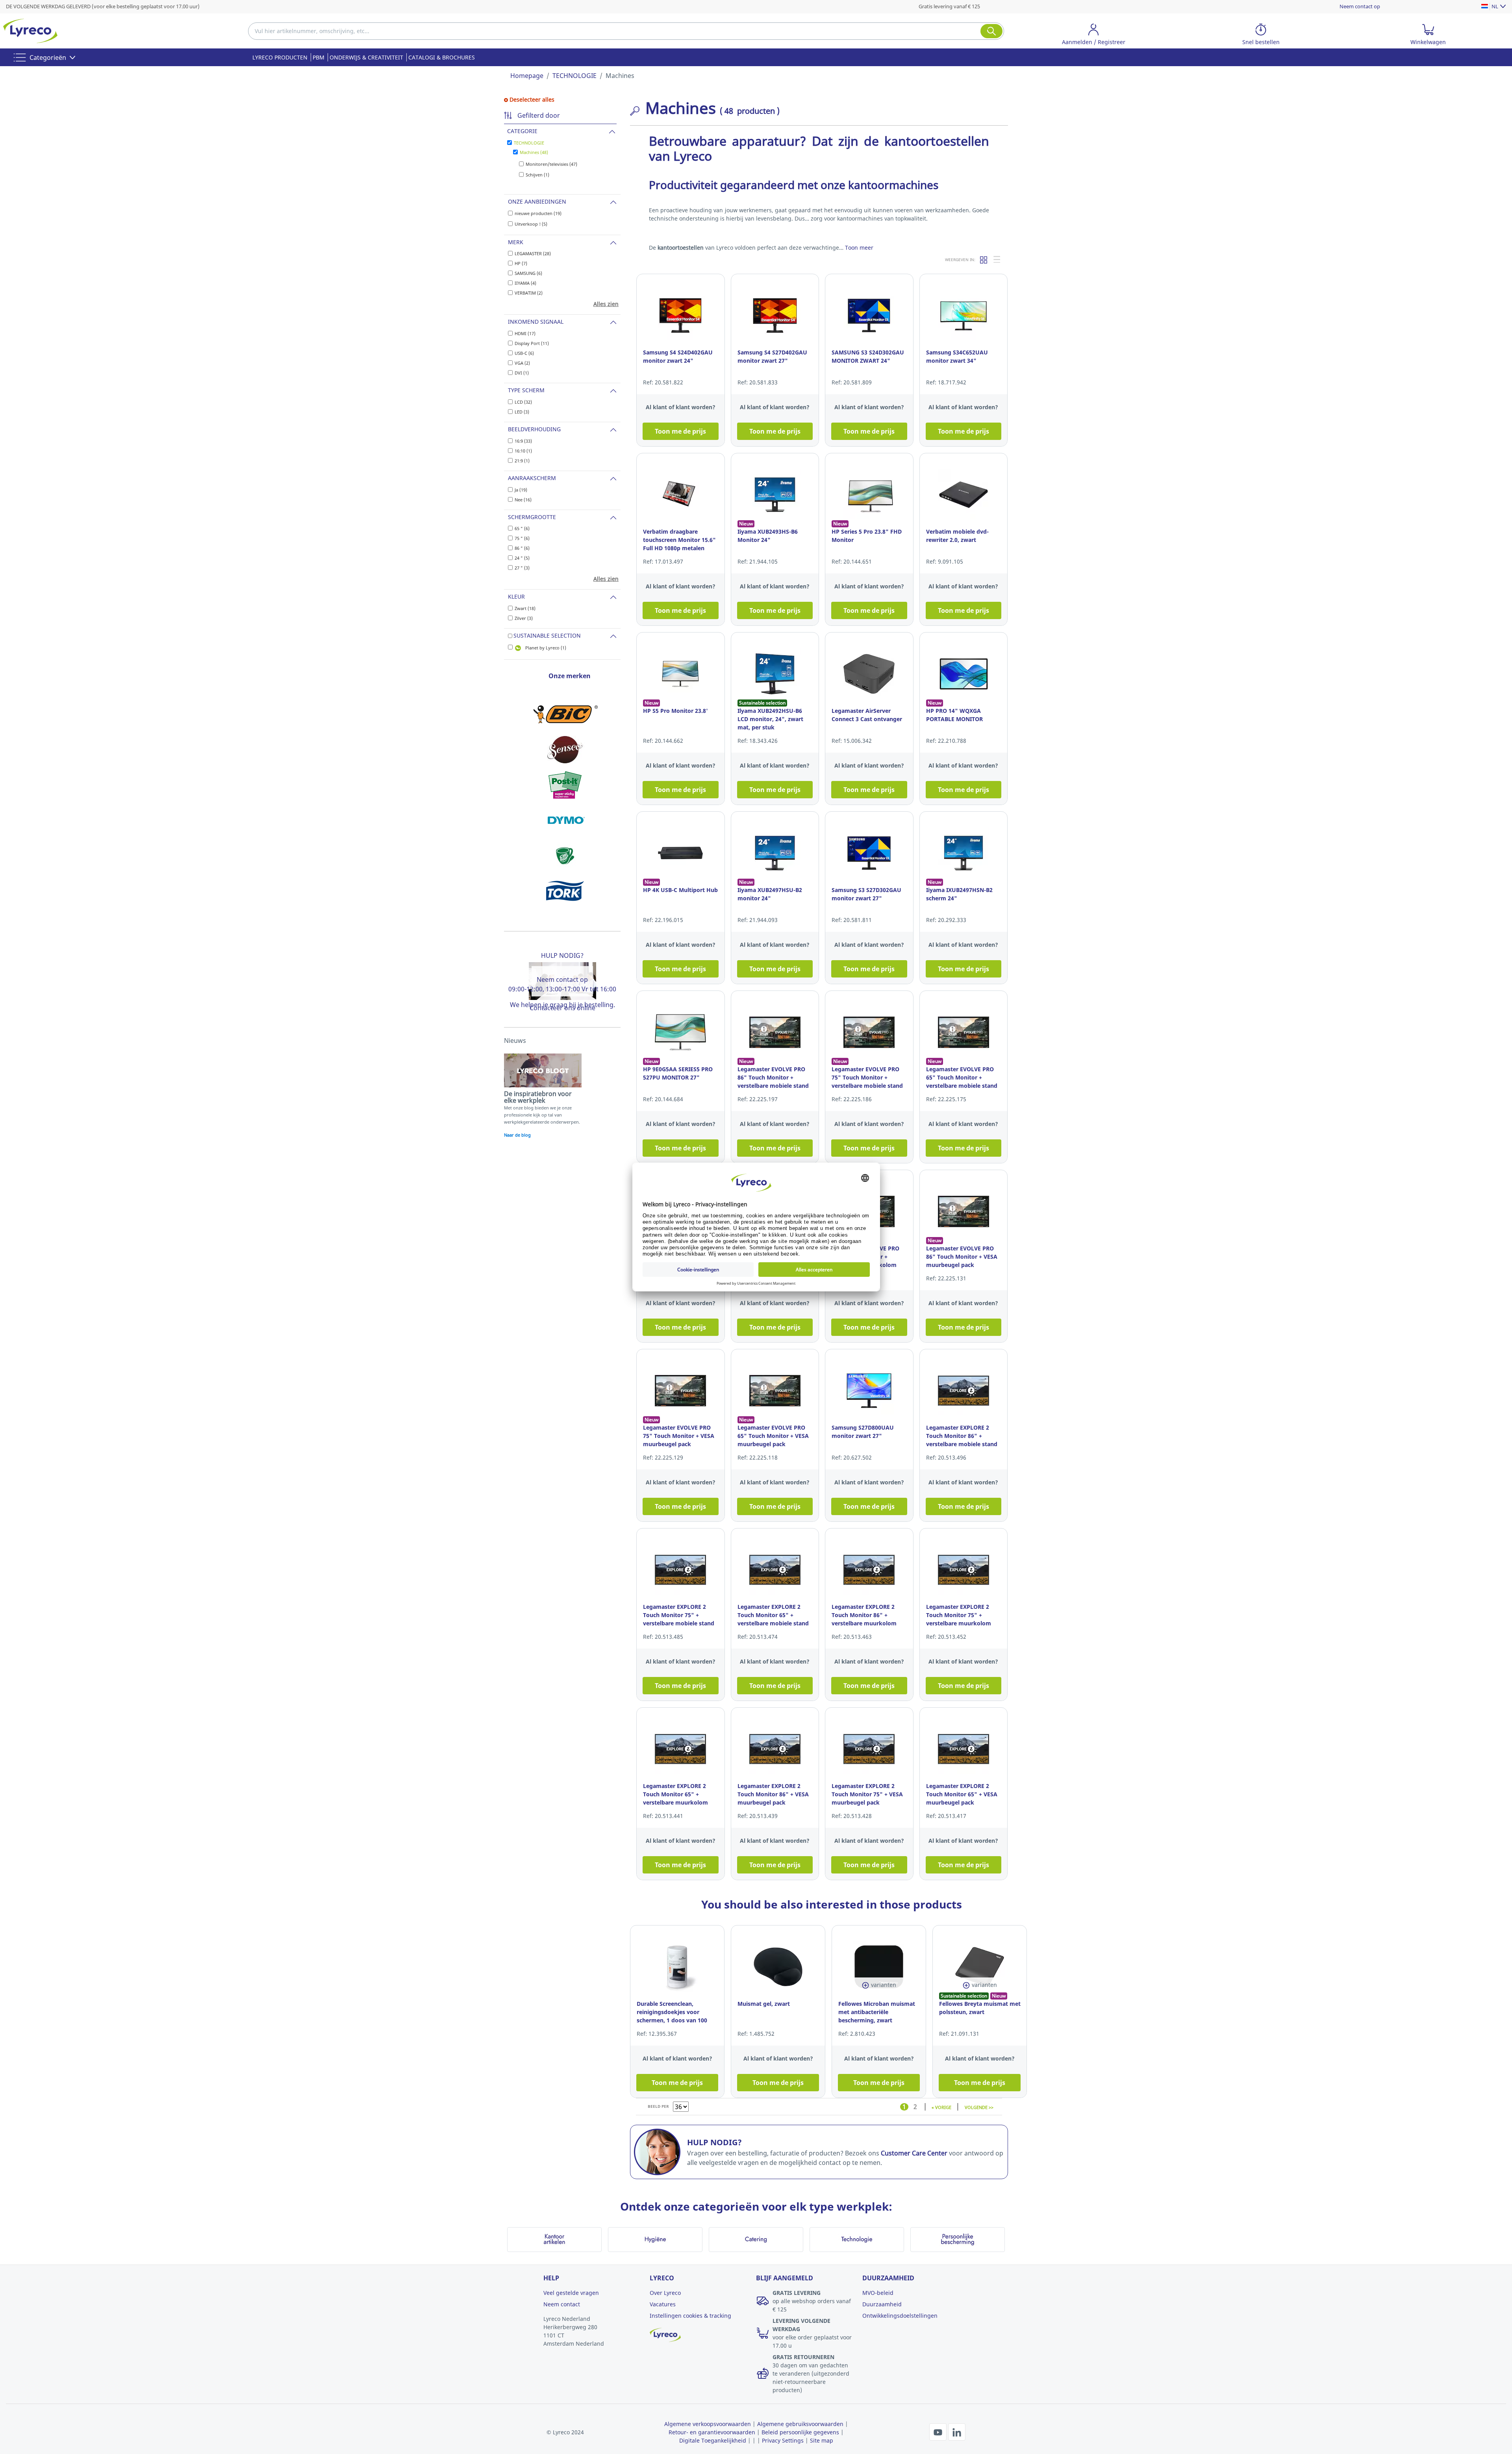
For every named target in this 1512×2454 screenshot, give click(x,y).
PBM (319, 57)
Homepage (527, 76)
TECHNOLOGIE (574, 76)
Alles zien (606, 304)
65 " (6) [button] (522, 528)
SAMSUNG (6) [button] (528, 273)
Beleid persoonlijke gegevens (800, 2432)
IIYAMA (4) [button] (525, 283)
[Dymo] (565, 820)
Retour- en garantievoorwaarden (712, 2432)
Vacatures (663, 2304)
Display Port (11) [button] (532, 343)
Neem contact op (1360, 6)
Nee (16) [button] (523, 500)
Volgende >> (979, 2107)
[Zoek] (991, 31)
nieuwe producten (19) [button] (538, 213)
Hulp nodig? (562, 955)
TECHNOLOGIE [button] (529, 143)
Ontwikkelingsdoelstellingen (900, 2316)
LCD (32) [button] (523, 402)
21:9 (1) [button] (522, 461)
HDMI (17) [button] (525, 333)
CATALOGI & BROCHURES (442, 57)
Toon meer (859, 248)
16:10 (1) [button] (523, 451)
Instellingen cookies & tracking (690, 2316)
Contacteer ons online (562, 1008)
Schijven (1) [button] (537, 175)
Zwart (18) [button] (525, 608)
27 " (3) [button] (522, 568)
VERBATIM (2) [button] (529, 293)
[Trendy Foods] (565, 856)
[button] (1094, 36)
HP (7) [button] (521, 263)
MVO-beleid (878, 2293)
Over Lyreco (665, 2293)
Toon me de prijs (680, 431)
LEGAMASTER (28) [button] (533, 253)
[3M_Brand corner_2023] (565, 785)
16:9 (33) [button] (523, 441)
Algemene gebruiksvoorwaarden (800, 2424)
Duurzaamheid (882, 2304)
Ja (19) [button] (521, 490)
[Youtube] (939, 2431)
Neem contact (562, 2304)
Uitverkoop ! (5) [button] (531, 224)
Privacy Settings (783, 2440)
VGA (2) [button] (522, 363)
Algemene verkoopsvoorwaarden (708, 2424)
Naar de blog (517, 1135)
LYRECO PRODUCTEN (280, 57)
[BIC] (565, 714)
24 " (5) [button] (522, 558)
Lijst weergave (997, 260)
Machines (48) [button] (534, 152)
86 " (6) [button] (522, 548)
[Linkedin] (957, 2431)
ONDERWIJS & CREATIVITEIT (366, 57)
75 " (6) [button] (522, 538)
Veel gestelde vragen (571, 2293)
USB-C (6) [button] (524, 353)
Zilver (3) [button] (524, 618)
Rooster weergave (984, 260)
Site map (822, 2440)
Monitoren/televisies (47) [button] (551, 164)
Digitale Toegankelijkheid (713, 2440)
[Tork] (565, 891)
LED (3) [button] (522, 412)
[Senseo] (565, 749)
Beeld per (658, 2106)
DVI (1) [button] (522, 373)
